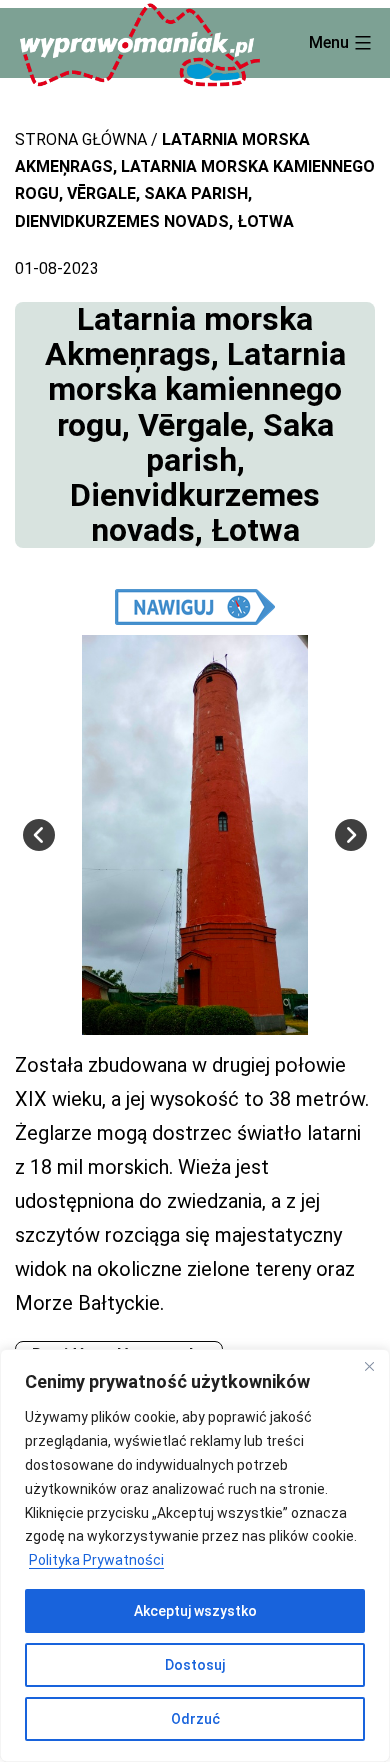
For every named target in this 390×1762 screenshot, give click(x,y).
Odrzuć (195, 1719)
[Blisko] (369, 1366)
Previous (39, 835)
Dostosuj (195, 1665)
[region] (195, 1555)
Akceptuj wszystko (195, 1611)
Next (351, 835)
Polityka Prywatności (96, 1560)
